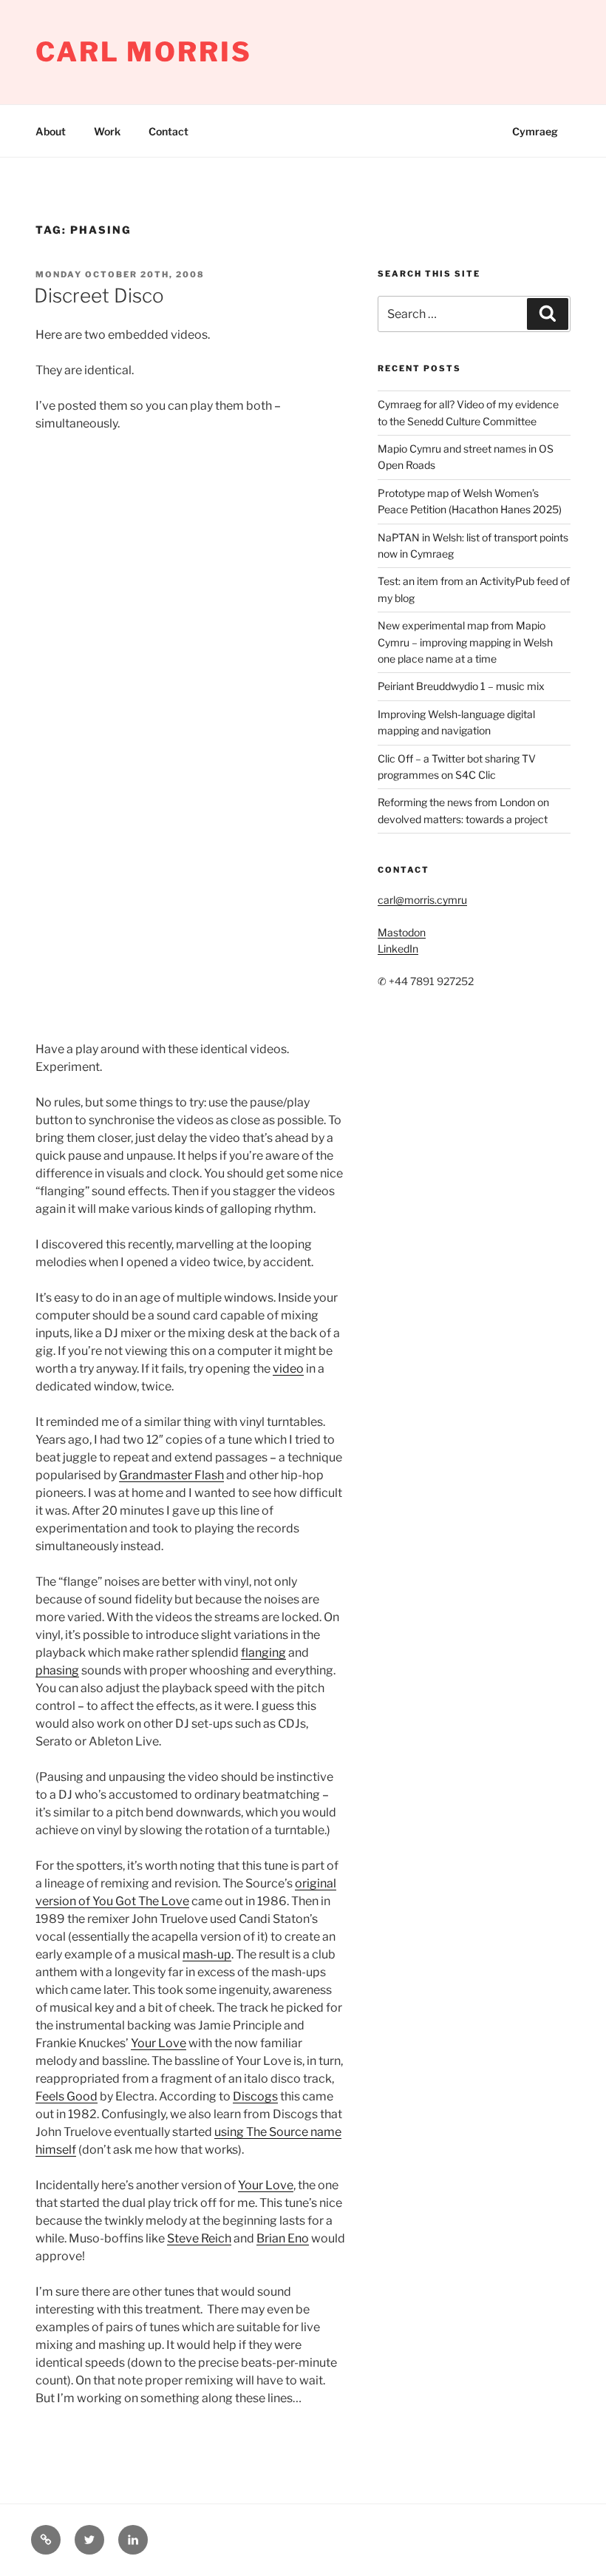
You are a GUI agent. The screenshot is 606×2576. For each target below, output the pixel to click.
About (51, 131)
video (288, 1369)
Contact (168, 131)
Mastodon (402, 932)
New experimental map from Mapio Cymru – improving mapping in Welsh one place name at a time (465, 642)
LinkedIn (398, 949)
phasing (57, 1670)
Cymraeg (535, 131)
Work (107, 131)
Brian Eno (283, 2238)
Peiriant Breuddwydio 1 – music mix (461, 686)
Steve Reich (199, 2238)
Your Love (159, 2043)
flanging (263, 1653)
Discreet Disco (99, 295)
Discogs (255, 2096)
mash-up (207, 1954)
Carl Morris (144, 52)
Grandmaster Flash (171, 1475)
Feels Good (67, 2096)
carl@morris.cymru (422, 900)
